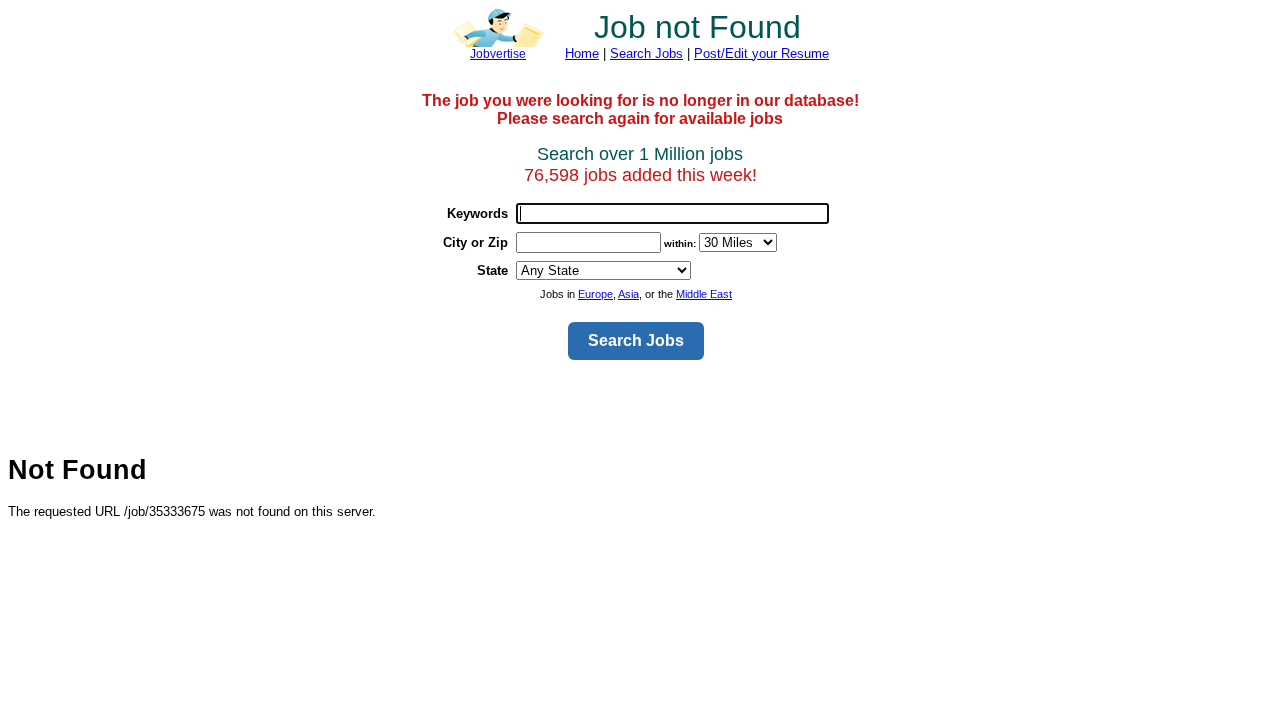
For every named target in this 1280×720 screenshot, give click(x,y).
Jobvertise (498, 54)
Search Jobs (646, 53)
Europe (595, 294)
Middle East (704, 294)
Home (582, 53)
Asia (628, 294)
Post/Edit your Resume (761, 53)
